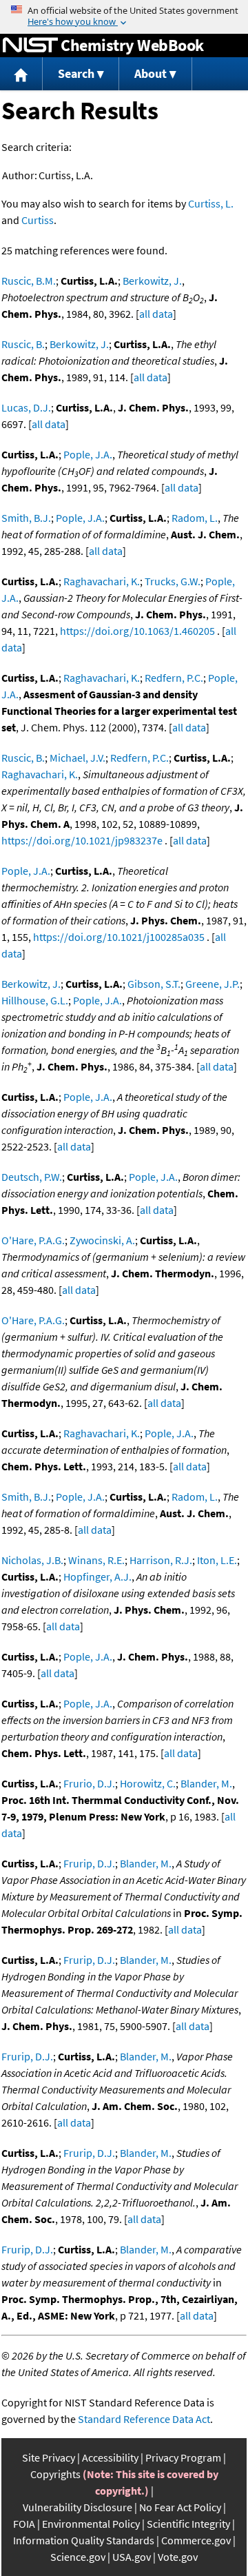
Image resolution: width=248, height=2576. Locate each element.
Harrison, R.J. (161, 1560)
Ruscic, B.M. (29, 281)
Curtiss (38, 220)
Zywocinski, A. (102, 1240)
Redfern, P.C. (174, 678)
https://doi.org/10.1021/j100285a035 (119, 937)
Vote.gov (178, 2557)
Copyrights (55, 2474)
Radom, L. (195, 518)
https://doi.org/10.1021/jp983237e (82, 840)
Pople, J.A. (88, 454)
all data (156, 314)
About (151, 73)
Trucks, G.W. (173, 581)
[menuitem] (21, 74)
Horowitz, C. (148, 1783)
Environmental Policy (91, 2524)
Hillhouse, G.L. (35, 1000)
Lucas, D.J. (26, 407)
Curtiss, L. (211, 203)
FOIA (24, 2524)
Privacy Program (183, 2457)
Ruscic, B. (23, 344)
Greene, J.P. (213, 984)
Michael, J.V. (77, 758)
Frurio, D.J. (89, 1783)
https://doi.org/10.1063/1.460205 (137, 631)
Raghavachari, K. (102, 581)
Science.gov (78, 2557)
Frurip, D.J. (89, 1863)
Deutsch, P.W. (32, 1177)
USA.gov (132, 2557)
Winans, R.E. (96, 1560)
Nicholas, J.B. (32, 1560)
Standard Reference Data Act (144, 2419)
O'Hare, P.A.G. (33, 1240)
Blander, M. (206, 1783)
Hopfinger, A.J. (97, 1576)
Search (76, 73)
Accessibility (110, 2457)
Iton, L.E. (217, 1560)
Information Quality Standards (84, 2540)
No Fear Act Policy (180, 2507)
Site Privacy (49, 2457)
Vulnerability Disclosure (77, 2507)
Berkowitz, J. (152, 281)
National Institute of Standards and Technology (30, 45)
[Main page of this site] (21, 74)
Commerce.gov (196, 2540)
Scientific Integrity (188, 2524)
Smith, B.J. (26, 518)
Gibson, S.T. (154, 984)
